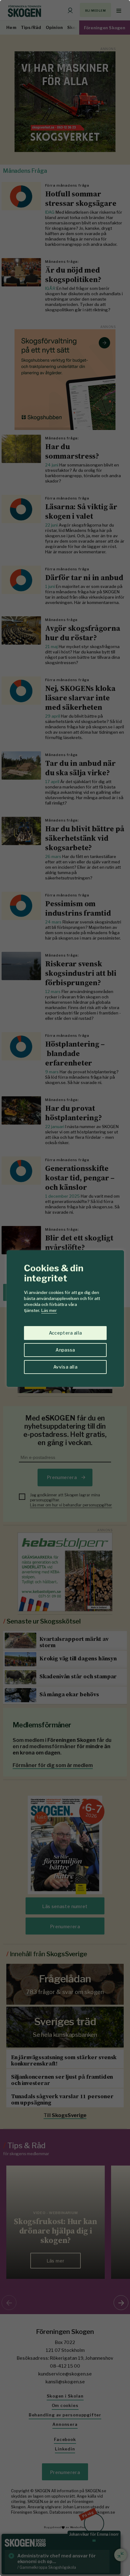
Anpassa (65, 1350)
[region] (65, 1288)
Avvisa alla (65, 1367)
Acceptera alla (65, 1333)
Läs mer (49, 1310)
